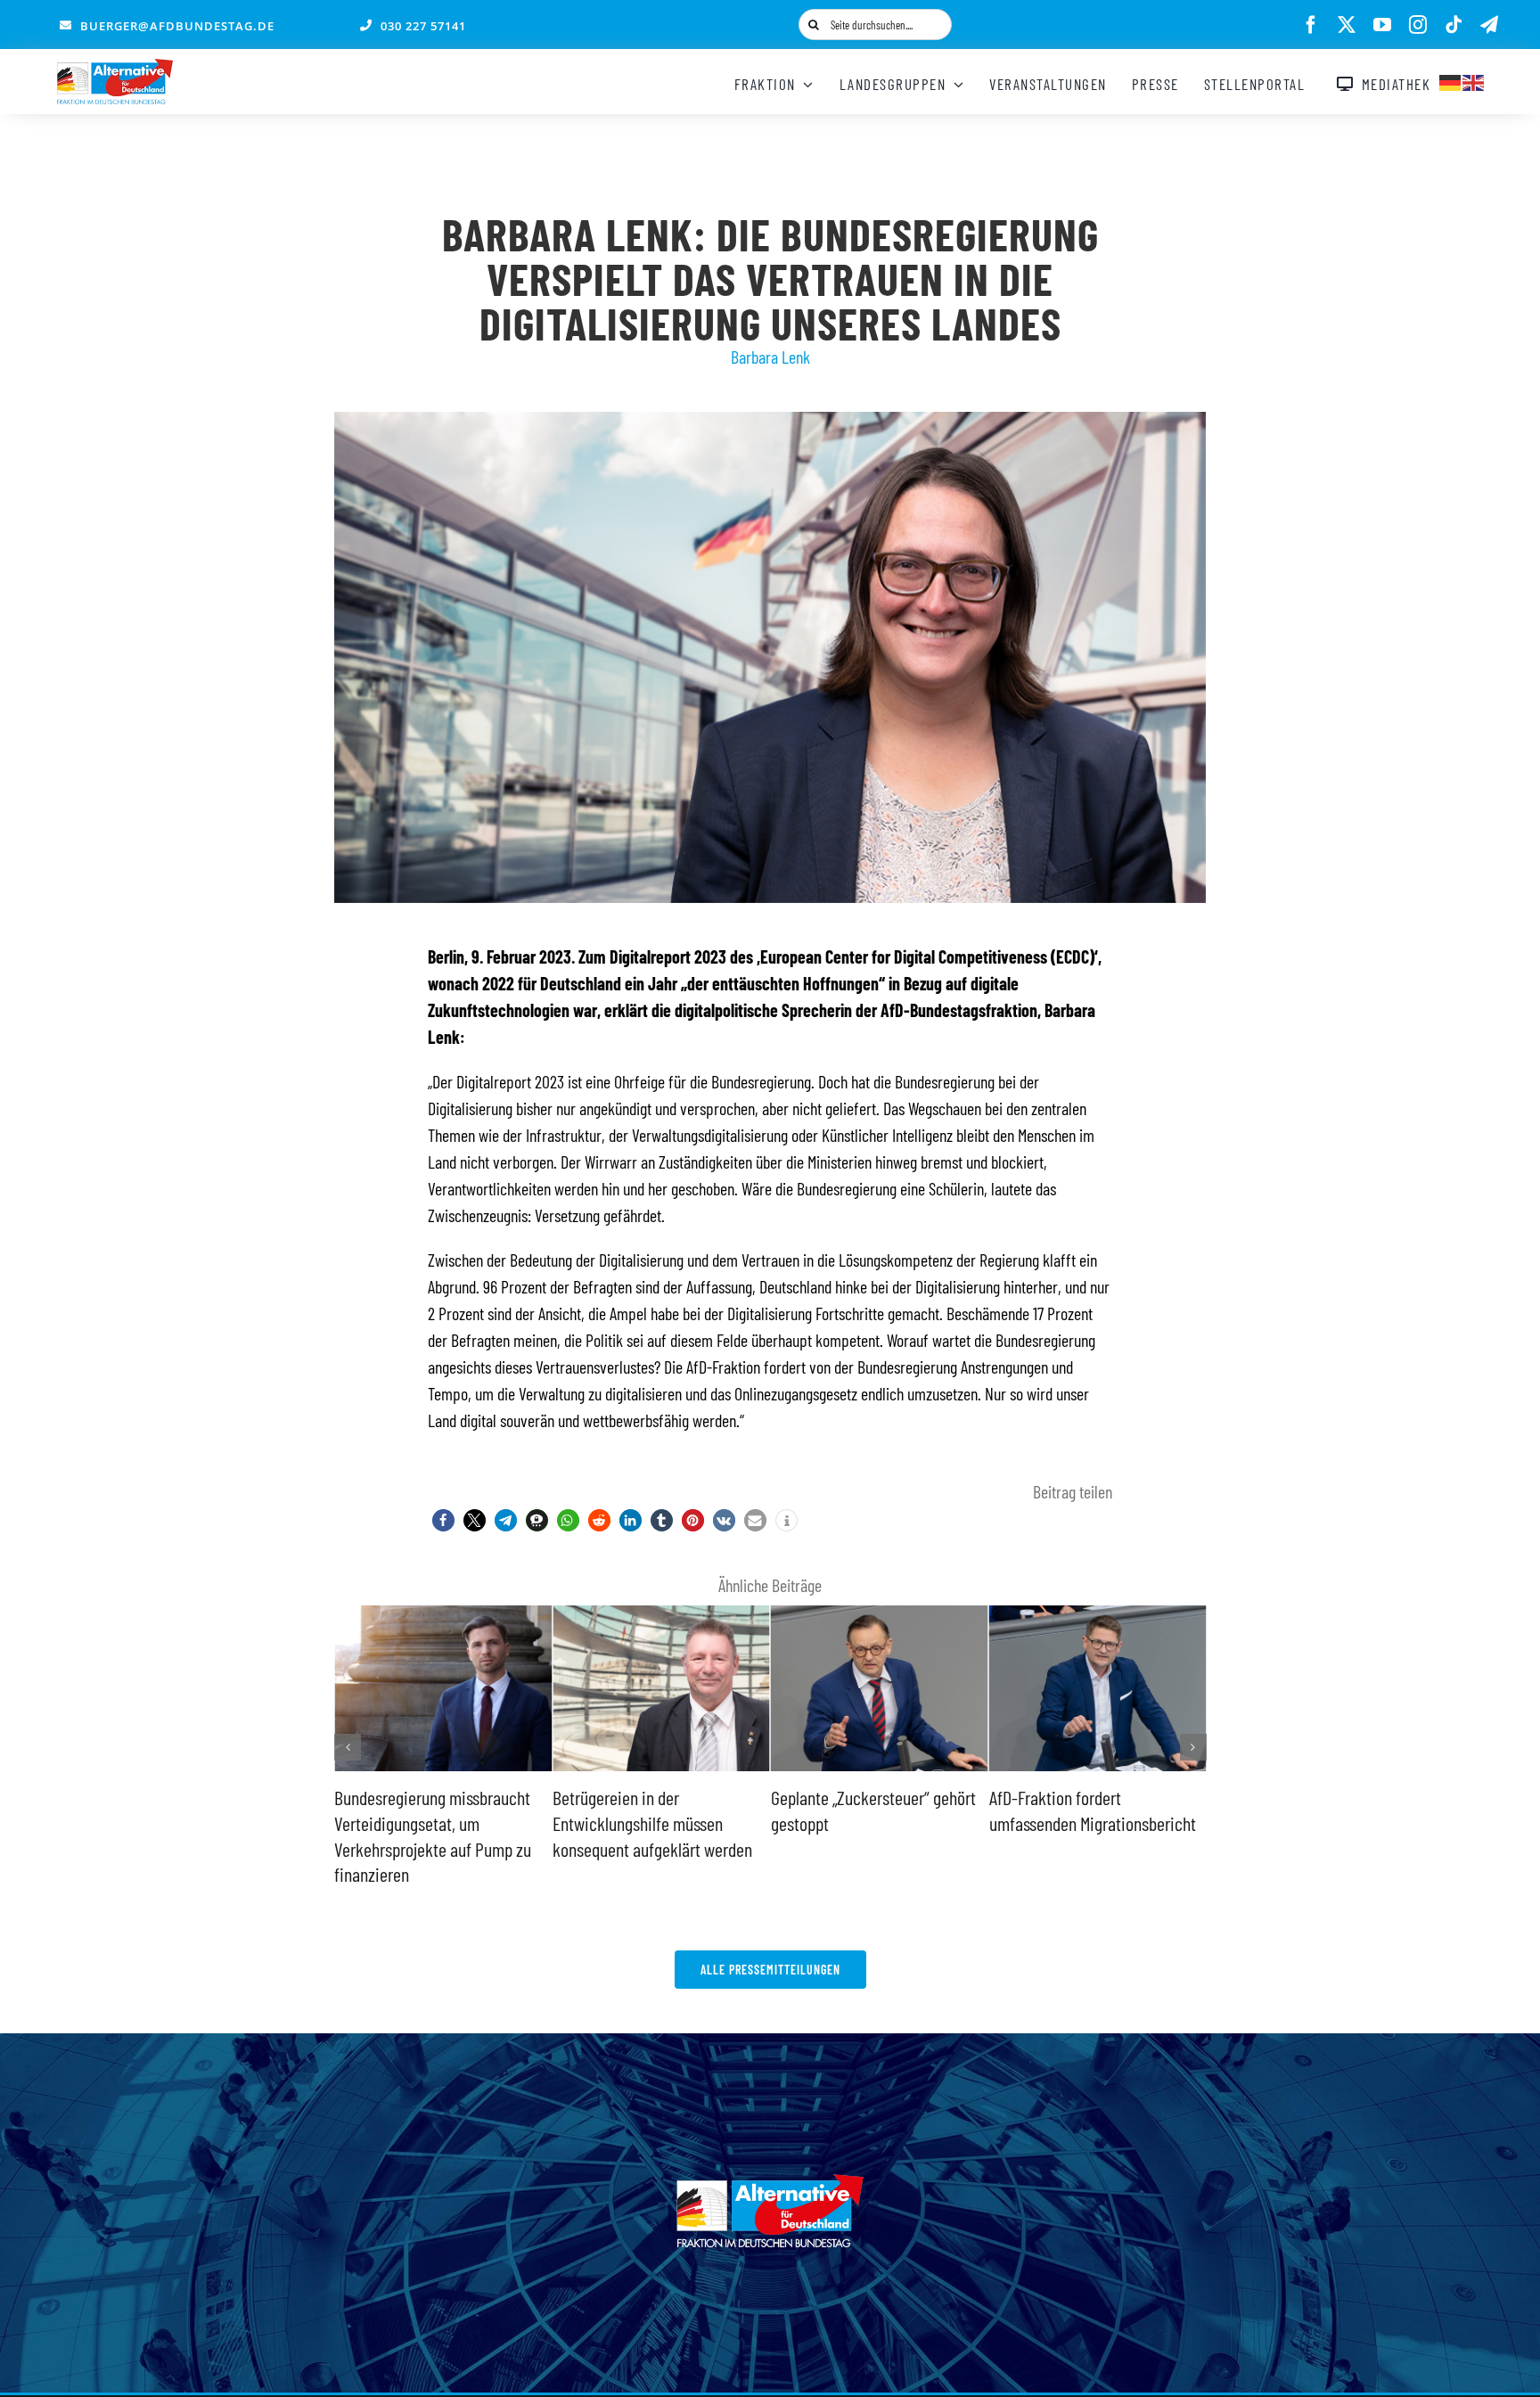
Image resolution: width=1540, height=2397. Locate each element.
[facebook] (1311, 25)
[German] (1451, 80)
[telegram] (1489, 25)
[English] (1474, 80)
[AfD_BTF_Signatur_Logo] (115, 68)
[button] (443, 1520)
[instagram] (1418, 25)
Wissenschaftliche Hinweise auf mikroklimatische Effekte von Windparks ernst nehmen (1152, 1822)
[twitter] (1347, 25)
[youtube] (1382, 25)
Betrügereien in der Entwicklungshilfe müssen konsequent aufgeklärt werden (494, 1822)
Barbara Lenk (770, 357)
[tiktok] (1454, 25)
